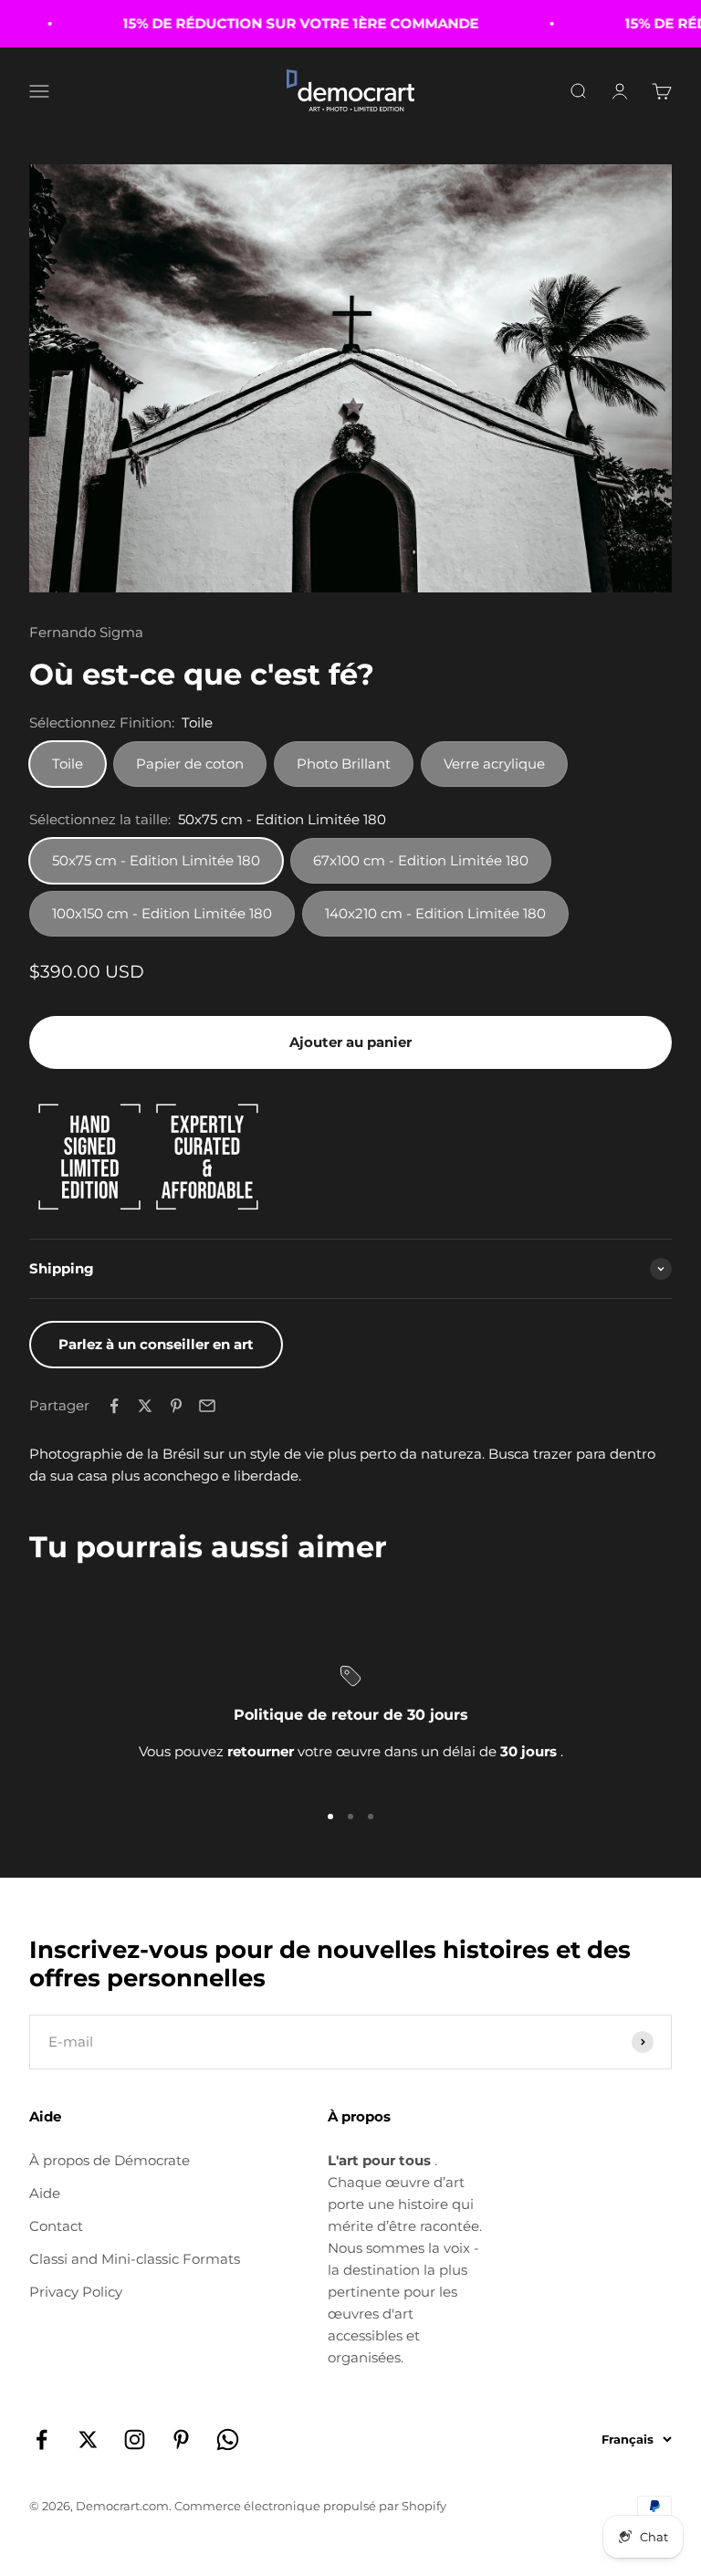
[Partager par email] (207, 1406)
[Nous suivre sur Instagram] (135, 2440)
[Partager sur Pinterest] (176, 1406)
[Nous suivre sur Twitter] (88, 2440)
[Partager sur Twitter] (145, 1406)
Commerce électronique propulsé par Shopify (310, 2506)
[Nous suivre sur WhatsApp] (228, 2440)
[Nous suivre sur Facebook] (42, 2440)
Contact (56, 2226)
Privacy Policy (76, 2292)
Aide (45, 2193)
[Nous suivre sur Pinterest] (181, 2440)
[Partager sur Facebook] (114, 1406)
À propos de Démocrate (110, 2160)
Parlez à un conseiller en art (156, 1344)
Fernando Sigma (86, 632)
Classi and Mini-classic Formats (135, 2259)
